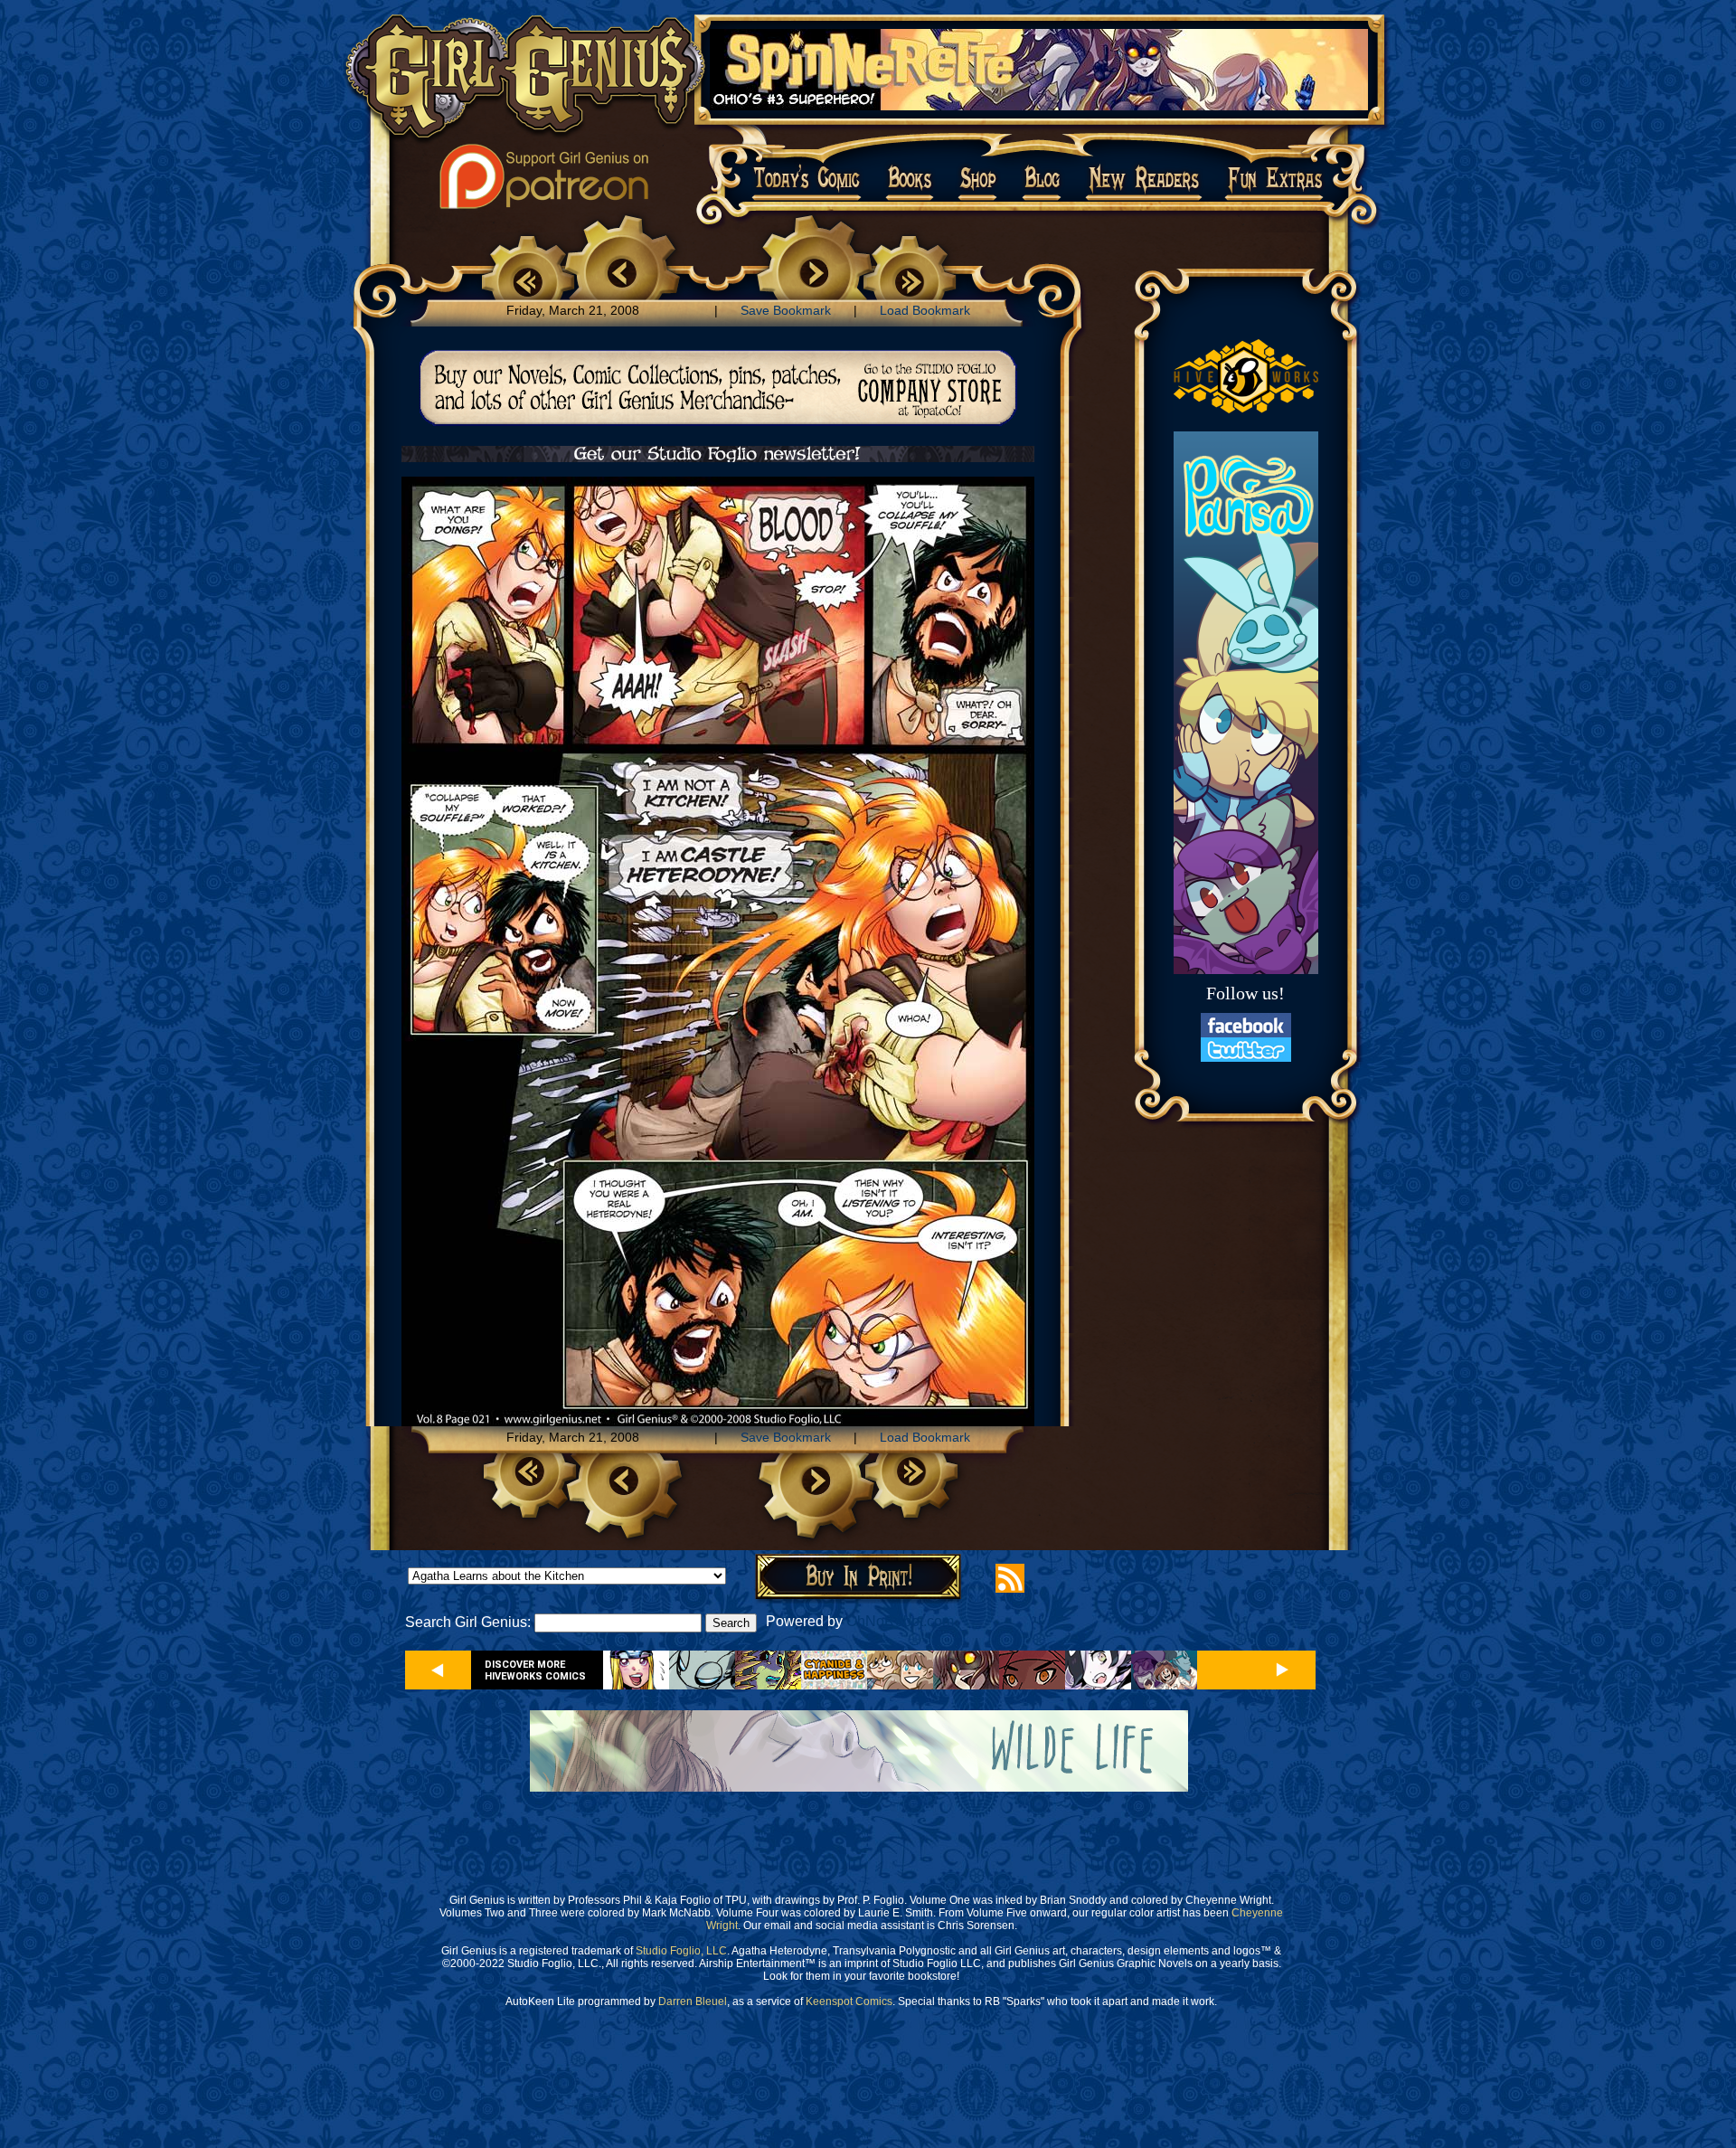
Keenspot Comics (849, 2001)
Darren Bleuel (693, 2001)
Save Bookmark (786, 310)
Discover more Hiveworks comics (535, 1670)
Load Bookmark (925, 310)
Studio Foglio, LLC (681, 1951)
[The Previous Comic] (621, 275)
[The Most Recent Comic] (910, 278)
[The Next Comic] (815, 275)
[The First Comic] (528, 278)
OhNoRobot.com (900, 1621)
